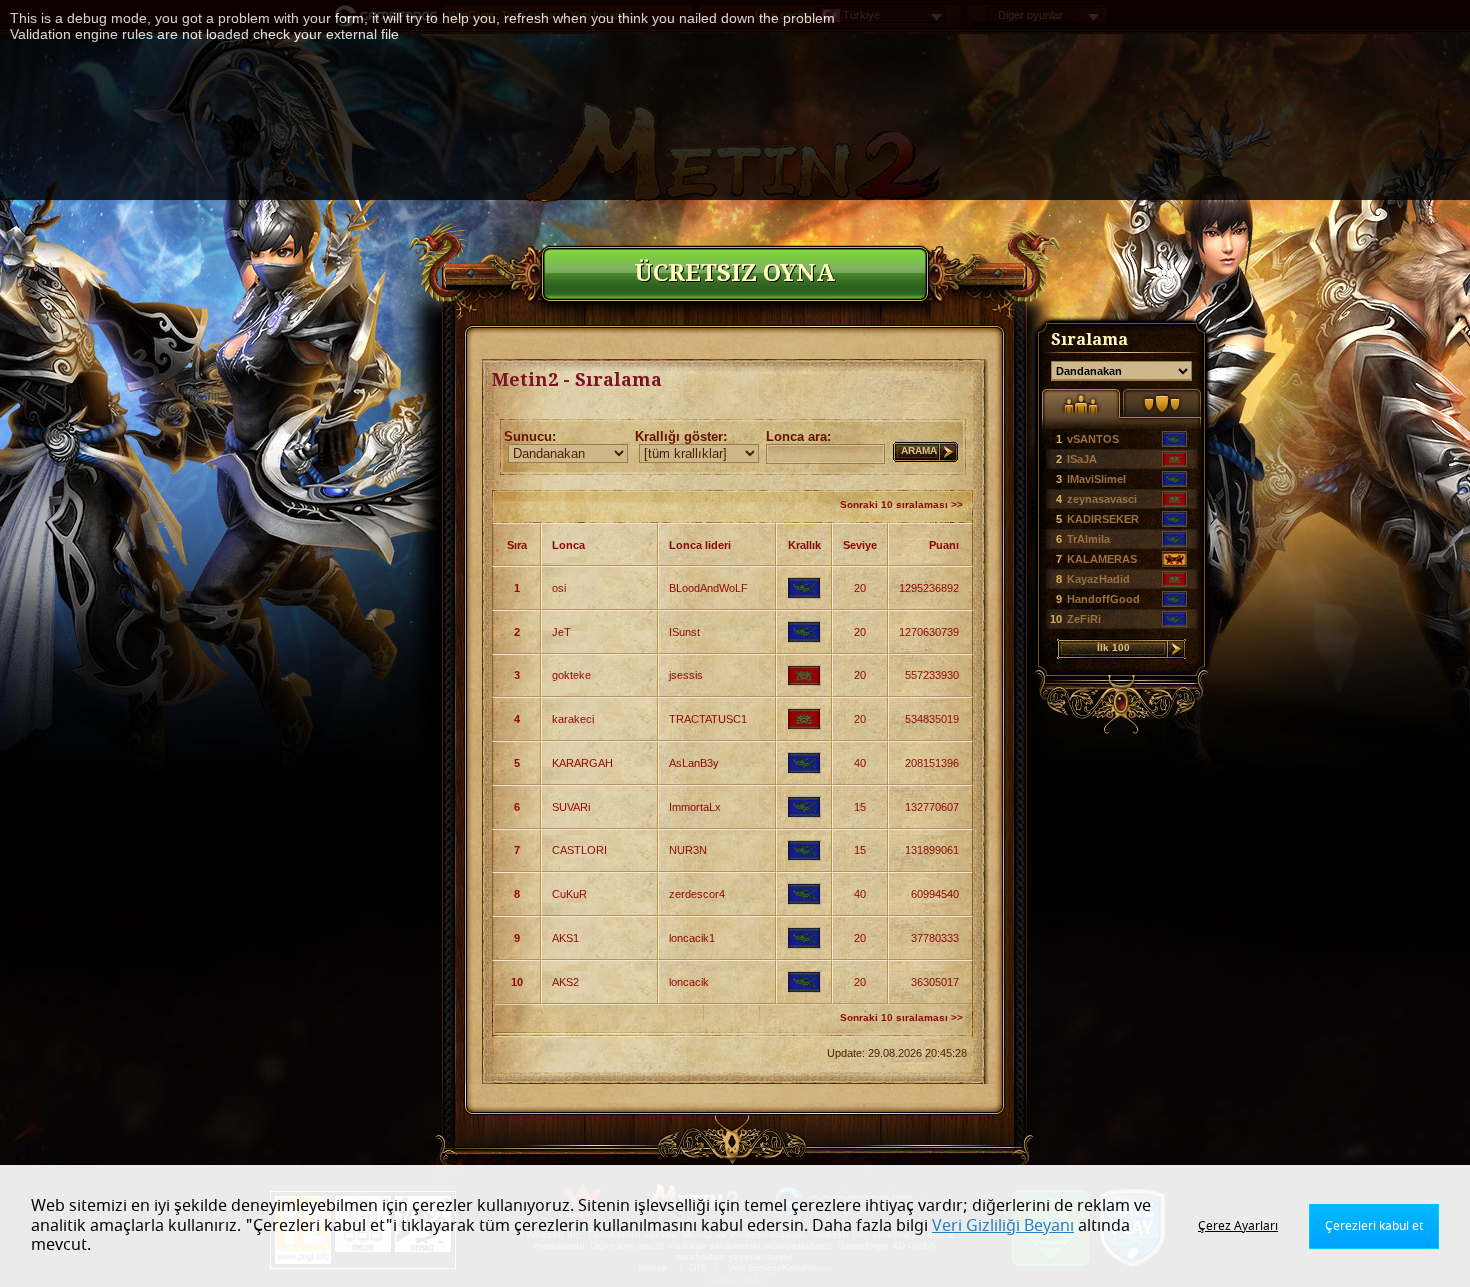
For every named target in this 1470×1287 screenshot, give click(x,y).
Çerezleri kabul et (1374, 1226)
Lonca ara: (798, 436)
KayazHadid (1098, 579)
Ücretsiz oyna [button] (734, 273)
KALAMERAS (1102, 559)
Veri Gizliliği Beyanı (1003, 1226)
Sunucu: (530, 436)
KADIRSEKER (1103, 519)
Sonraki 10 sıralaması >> (901, 504)
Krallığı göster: (681, 436)
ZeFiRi (1084, 619)
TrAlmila (1088, 539)
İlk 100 (1113, 647)
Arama (919, 450)
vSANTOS (1093, 439)
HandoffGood (1103, 599)
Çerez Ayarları (1238, 1226)
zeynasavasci (1102, 499)
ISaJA (1082, 459)
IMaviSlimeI (1096, 479)
